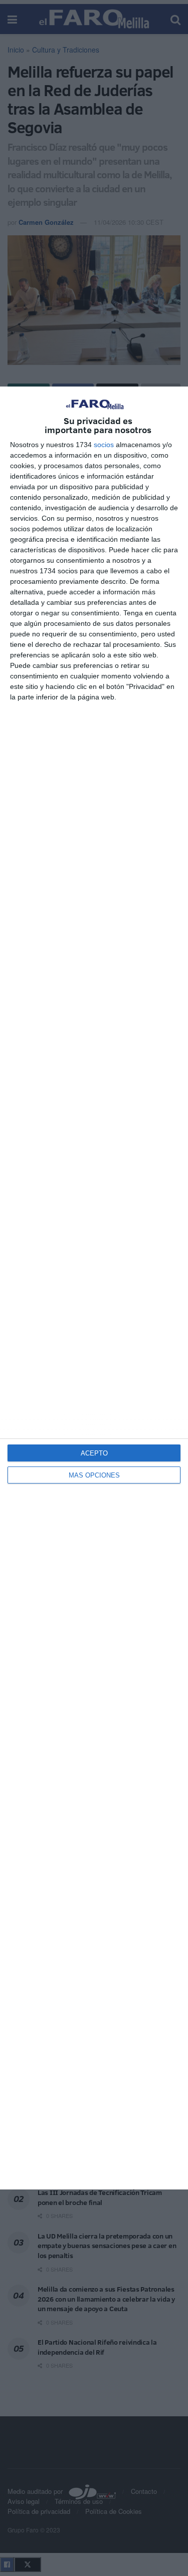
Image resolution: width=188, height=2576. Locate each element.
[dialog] (94, 1288)
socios (104, 445)
